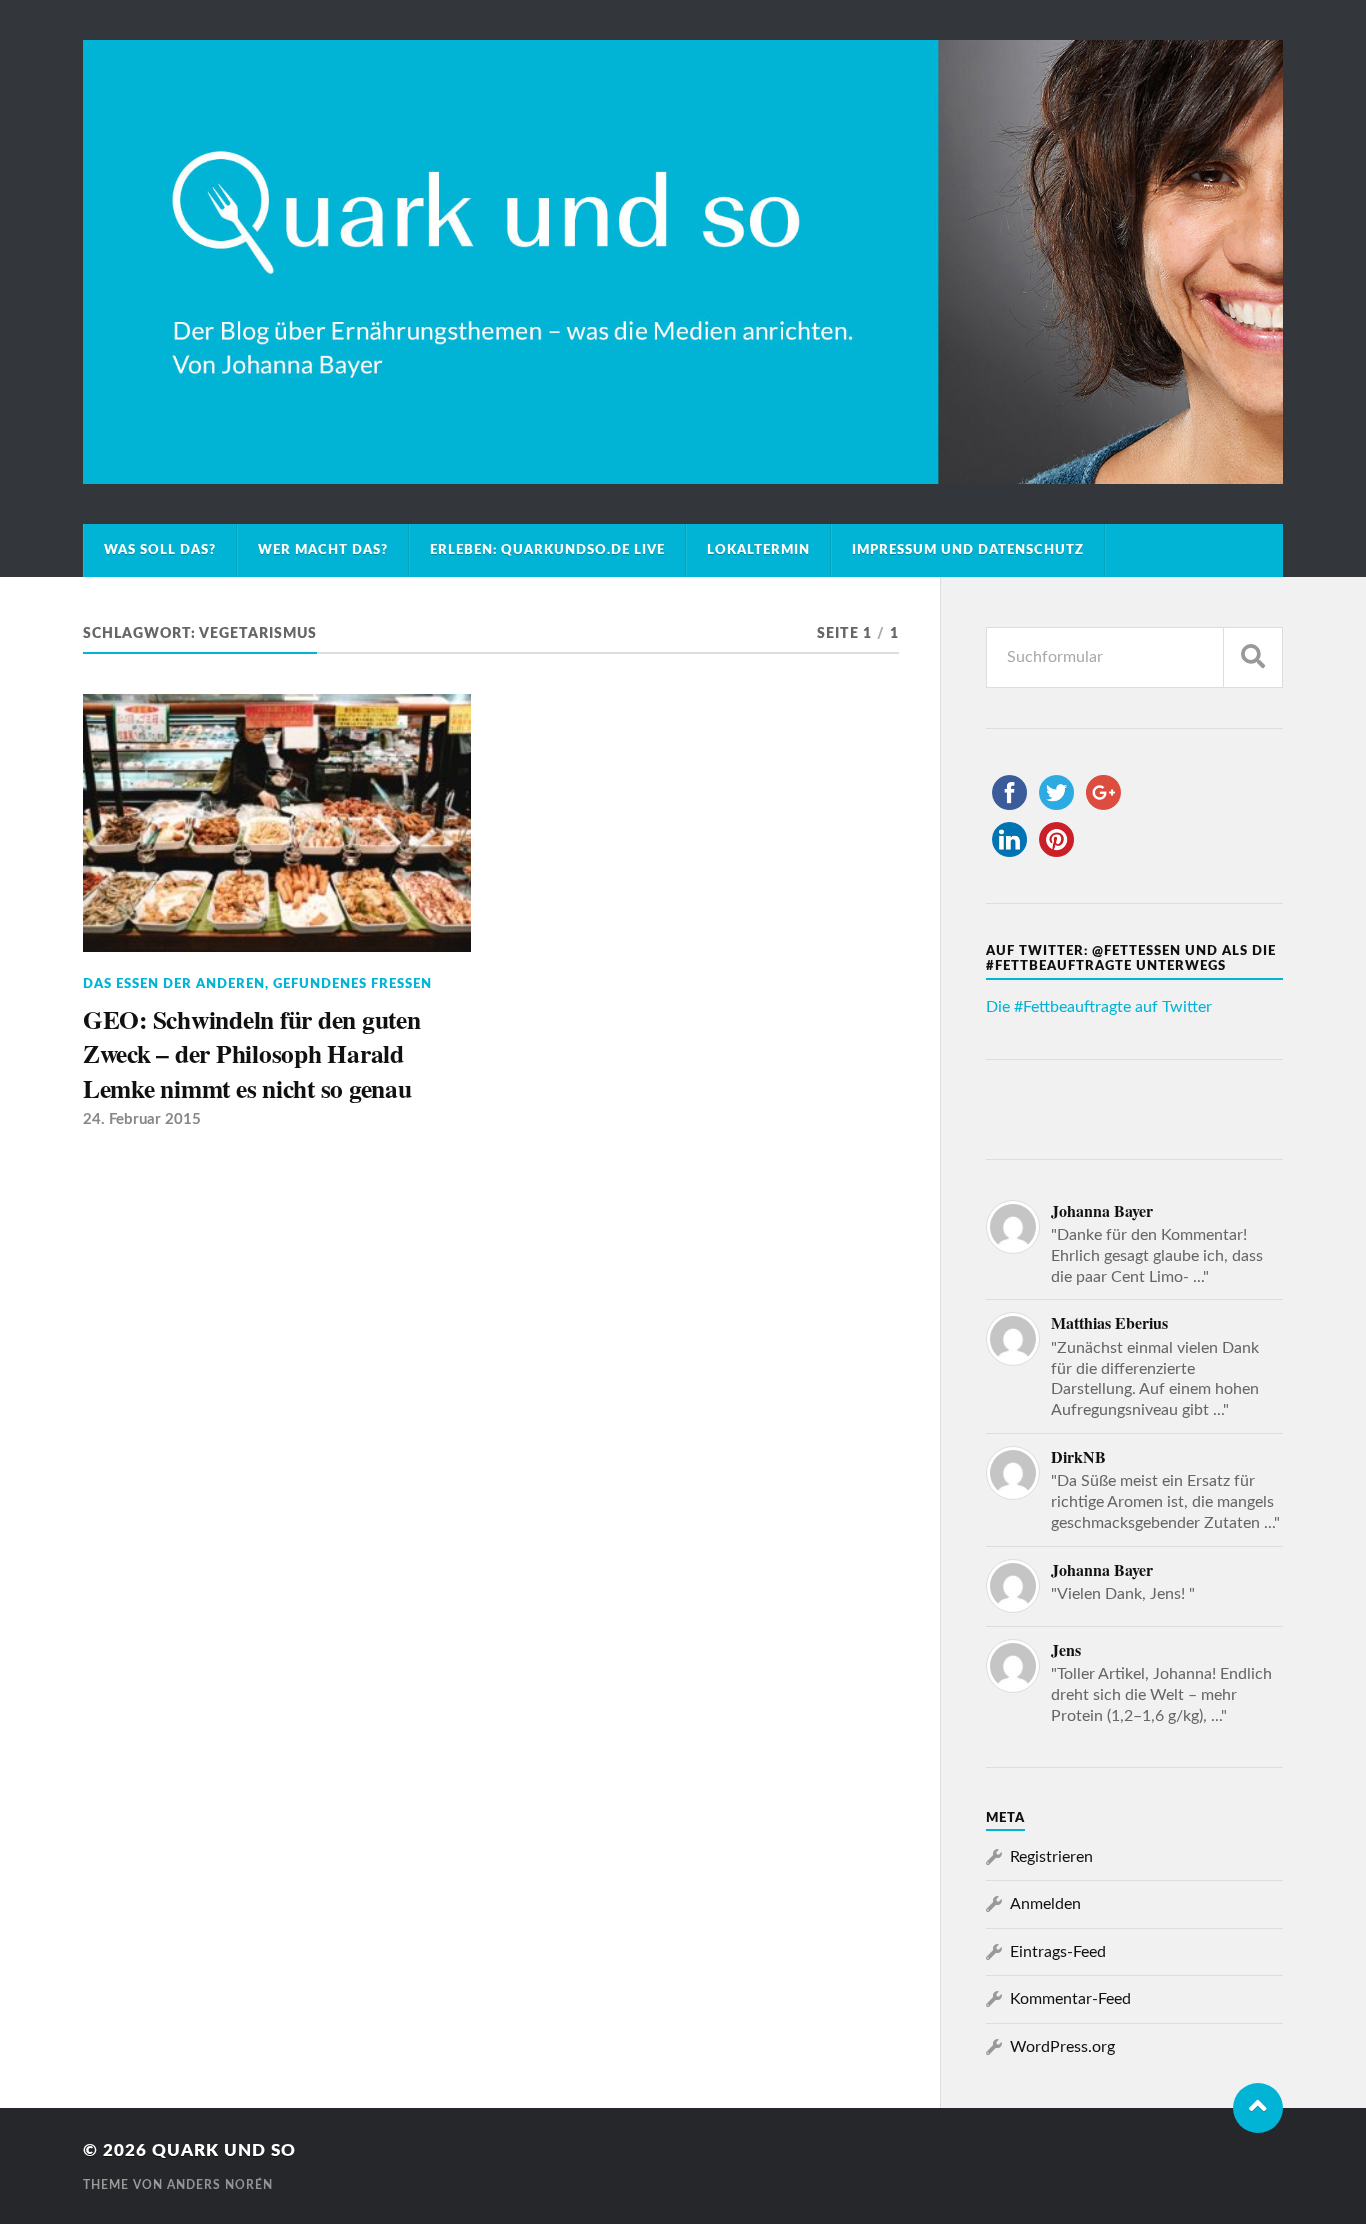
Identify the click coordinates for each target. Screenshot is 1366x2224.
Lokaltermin (758, 550)
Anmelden (1045, 1904)
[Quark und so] (683, 262)
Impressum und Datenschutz (968, 550)
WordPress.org (1062, 2047)
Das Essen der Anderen (174, 984)
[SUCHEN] (1253, 657)
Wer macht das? (323, 550)
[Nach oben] (1258, 2108)
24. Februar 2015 (142, 1119)
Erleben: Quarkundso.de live (547, 550)
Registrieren (1051, 1857)
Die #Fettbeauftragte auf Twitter (1099, 1007)
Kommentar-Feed (1070, 1999)
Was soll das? (160, 550)
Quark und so (224, 2150)
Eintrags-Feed (1058, 1952)
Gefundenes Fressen (352, 984)
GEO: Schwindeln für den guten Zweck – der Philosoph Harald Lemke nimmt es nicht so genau (252, 1053)
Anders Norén (220, 2185)
